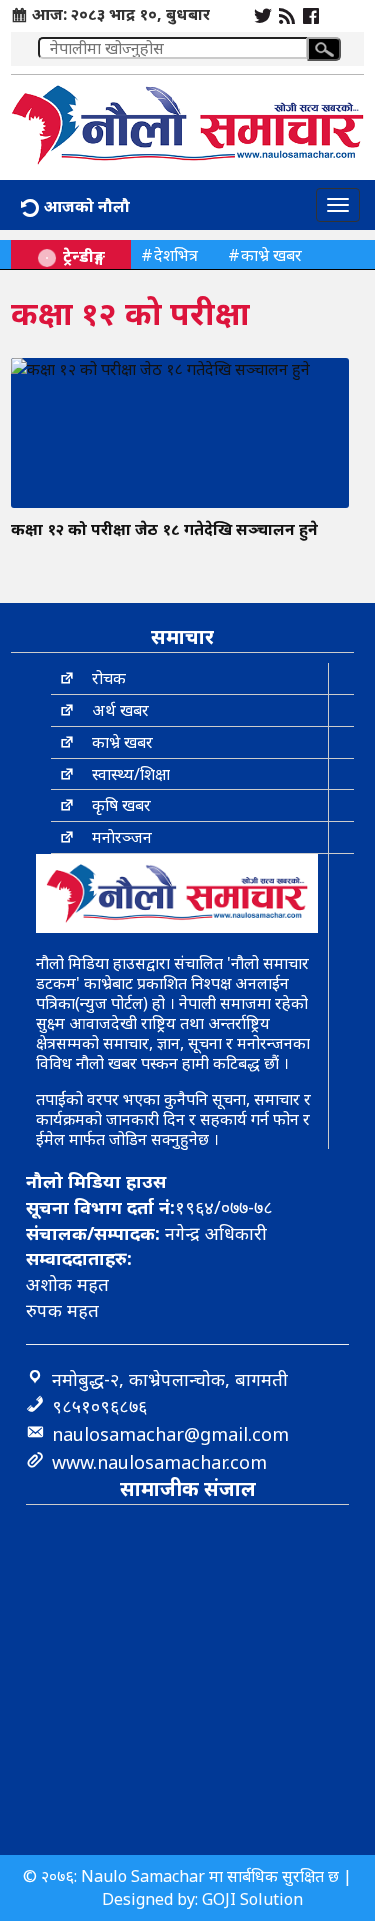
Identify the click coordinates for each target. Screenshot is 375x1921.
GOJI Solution (252, 1899)
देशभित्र (176, 255)
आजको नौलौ (85, 206)
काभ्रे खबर (271, 255)
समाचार (182, 636)
